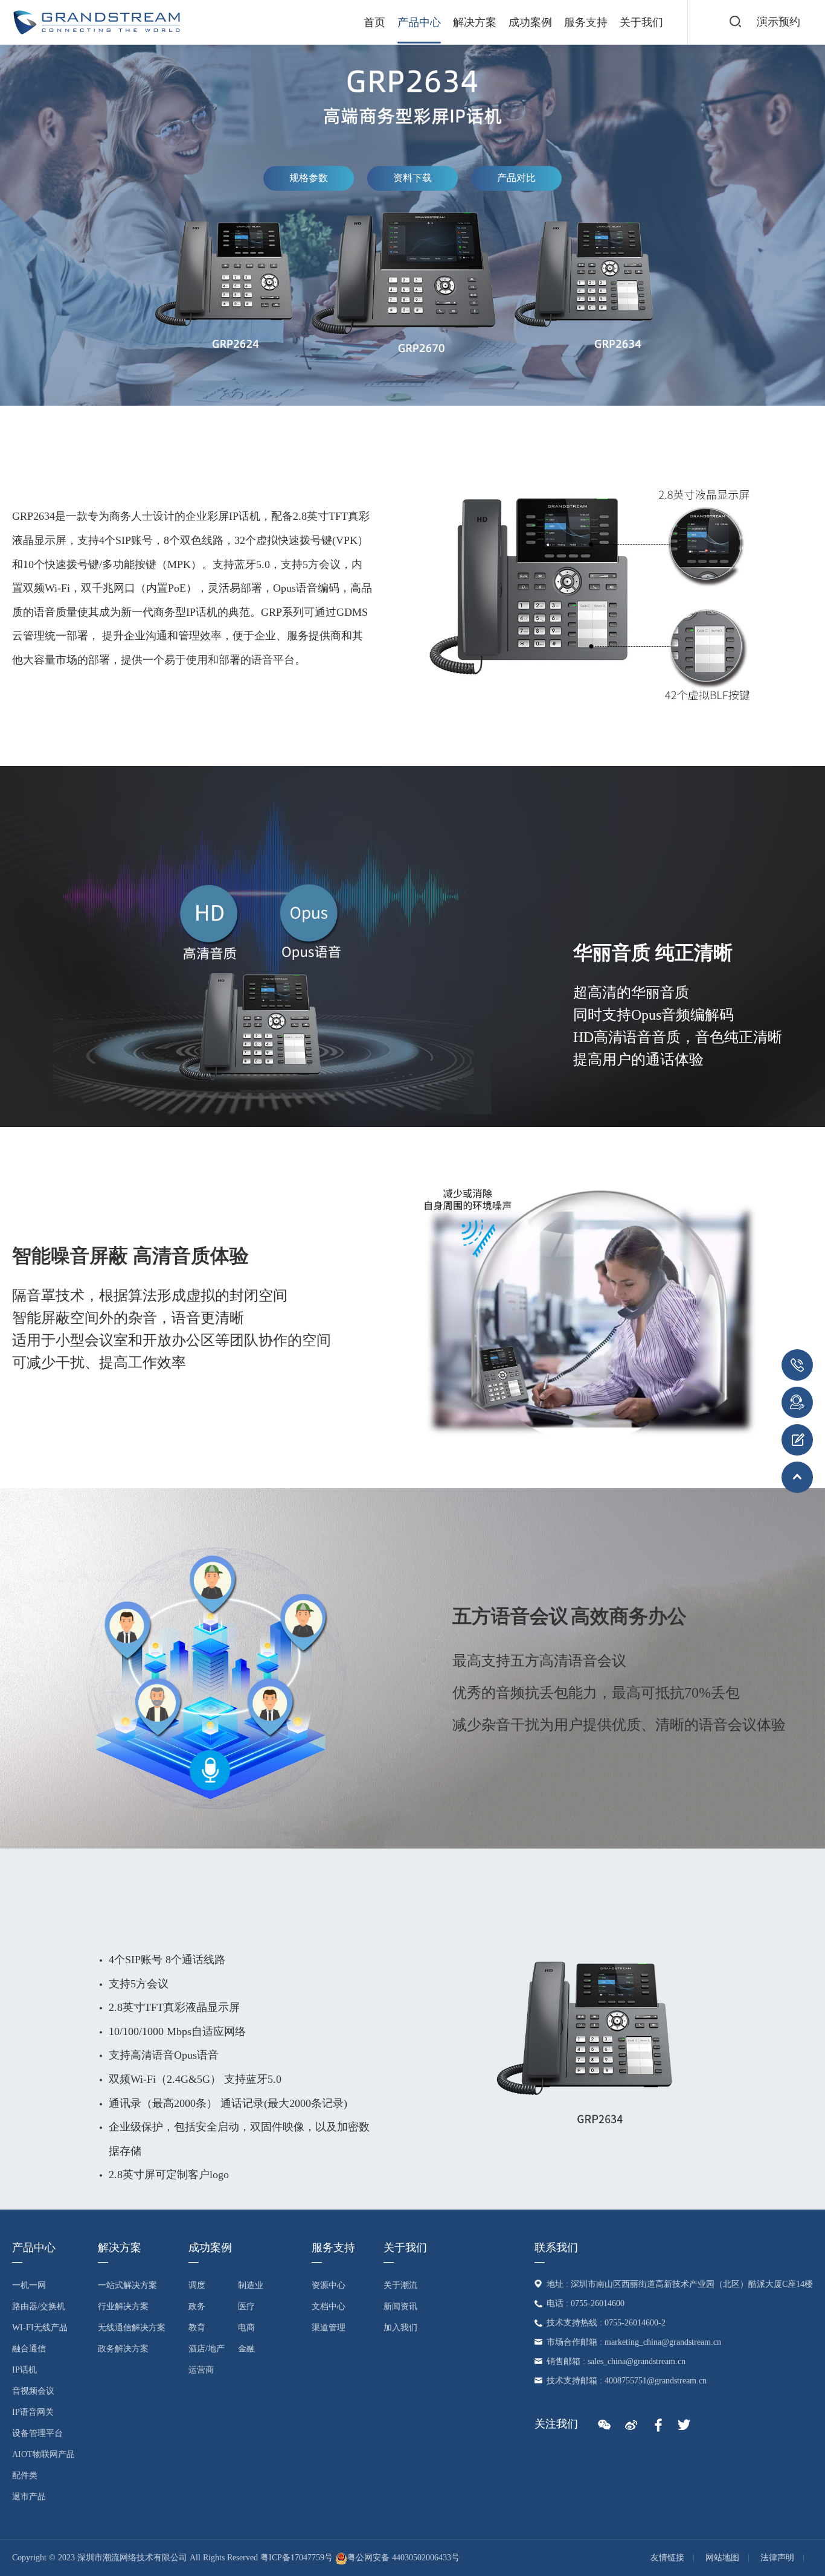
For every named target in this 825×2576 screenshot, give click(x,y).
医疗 (246, 2306)
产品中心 (419, 22)
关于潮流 (400, 2285)
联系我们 (556, 2248)
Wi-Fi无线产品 (40, 2328)
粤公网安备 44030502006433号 (403, 2558)
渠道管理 (329, 2328)
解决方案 (475, 22)
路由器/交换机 (39, 2306)
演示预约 (778, 22)
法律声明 (777, 2558)
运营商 (201, 2370)
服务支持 (586, 22)
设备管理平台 (37, 2433)
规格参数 (309, 178)
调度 (197, 2285)
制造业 (251, 2285)
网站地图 (722, 2558)
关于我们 (641, 22)
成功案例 (530, 22)
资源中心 (329, 2285)
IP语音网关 (33, 2412)
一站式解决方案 (127, 2285)
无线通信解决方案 (132, 2328)
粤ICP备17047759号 (297, 2558)
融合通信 (29, 2349)
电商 (246, 2328)
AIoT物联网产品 (43, 2454)
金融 (246, 2349)
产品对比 (516, 178)
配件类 (25, 2475)
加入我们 (400, 2328)
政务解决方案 (123, 2349)
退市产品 (29, 2497)
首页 (374, 22)
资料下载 (412, 178)
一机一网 (29, 2285)
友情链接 (667, 2558)
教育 (197, 2328)
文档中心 (329, 2306)
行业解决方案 (123, 2306)
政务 (197, 2306)
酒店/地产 (207, 2349)
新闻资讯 (400, 2306)
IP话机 (24, 2370)
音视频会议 (33, 2391)
